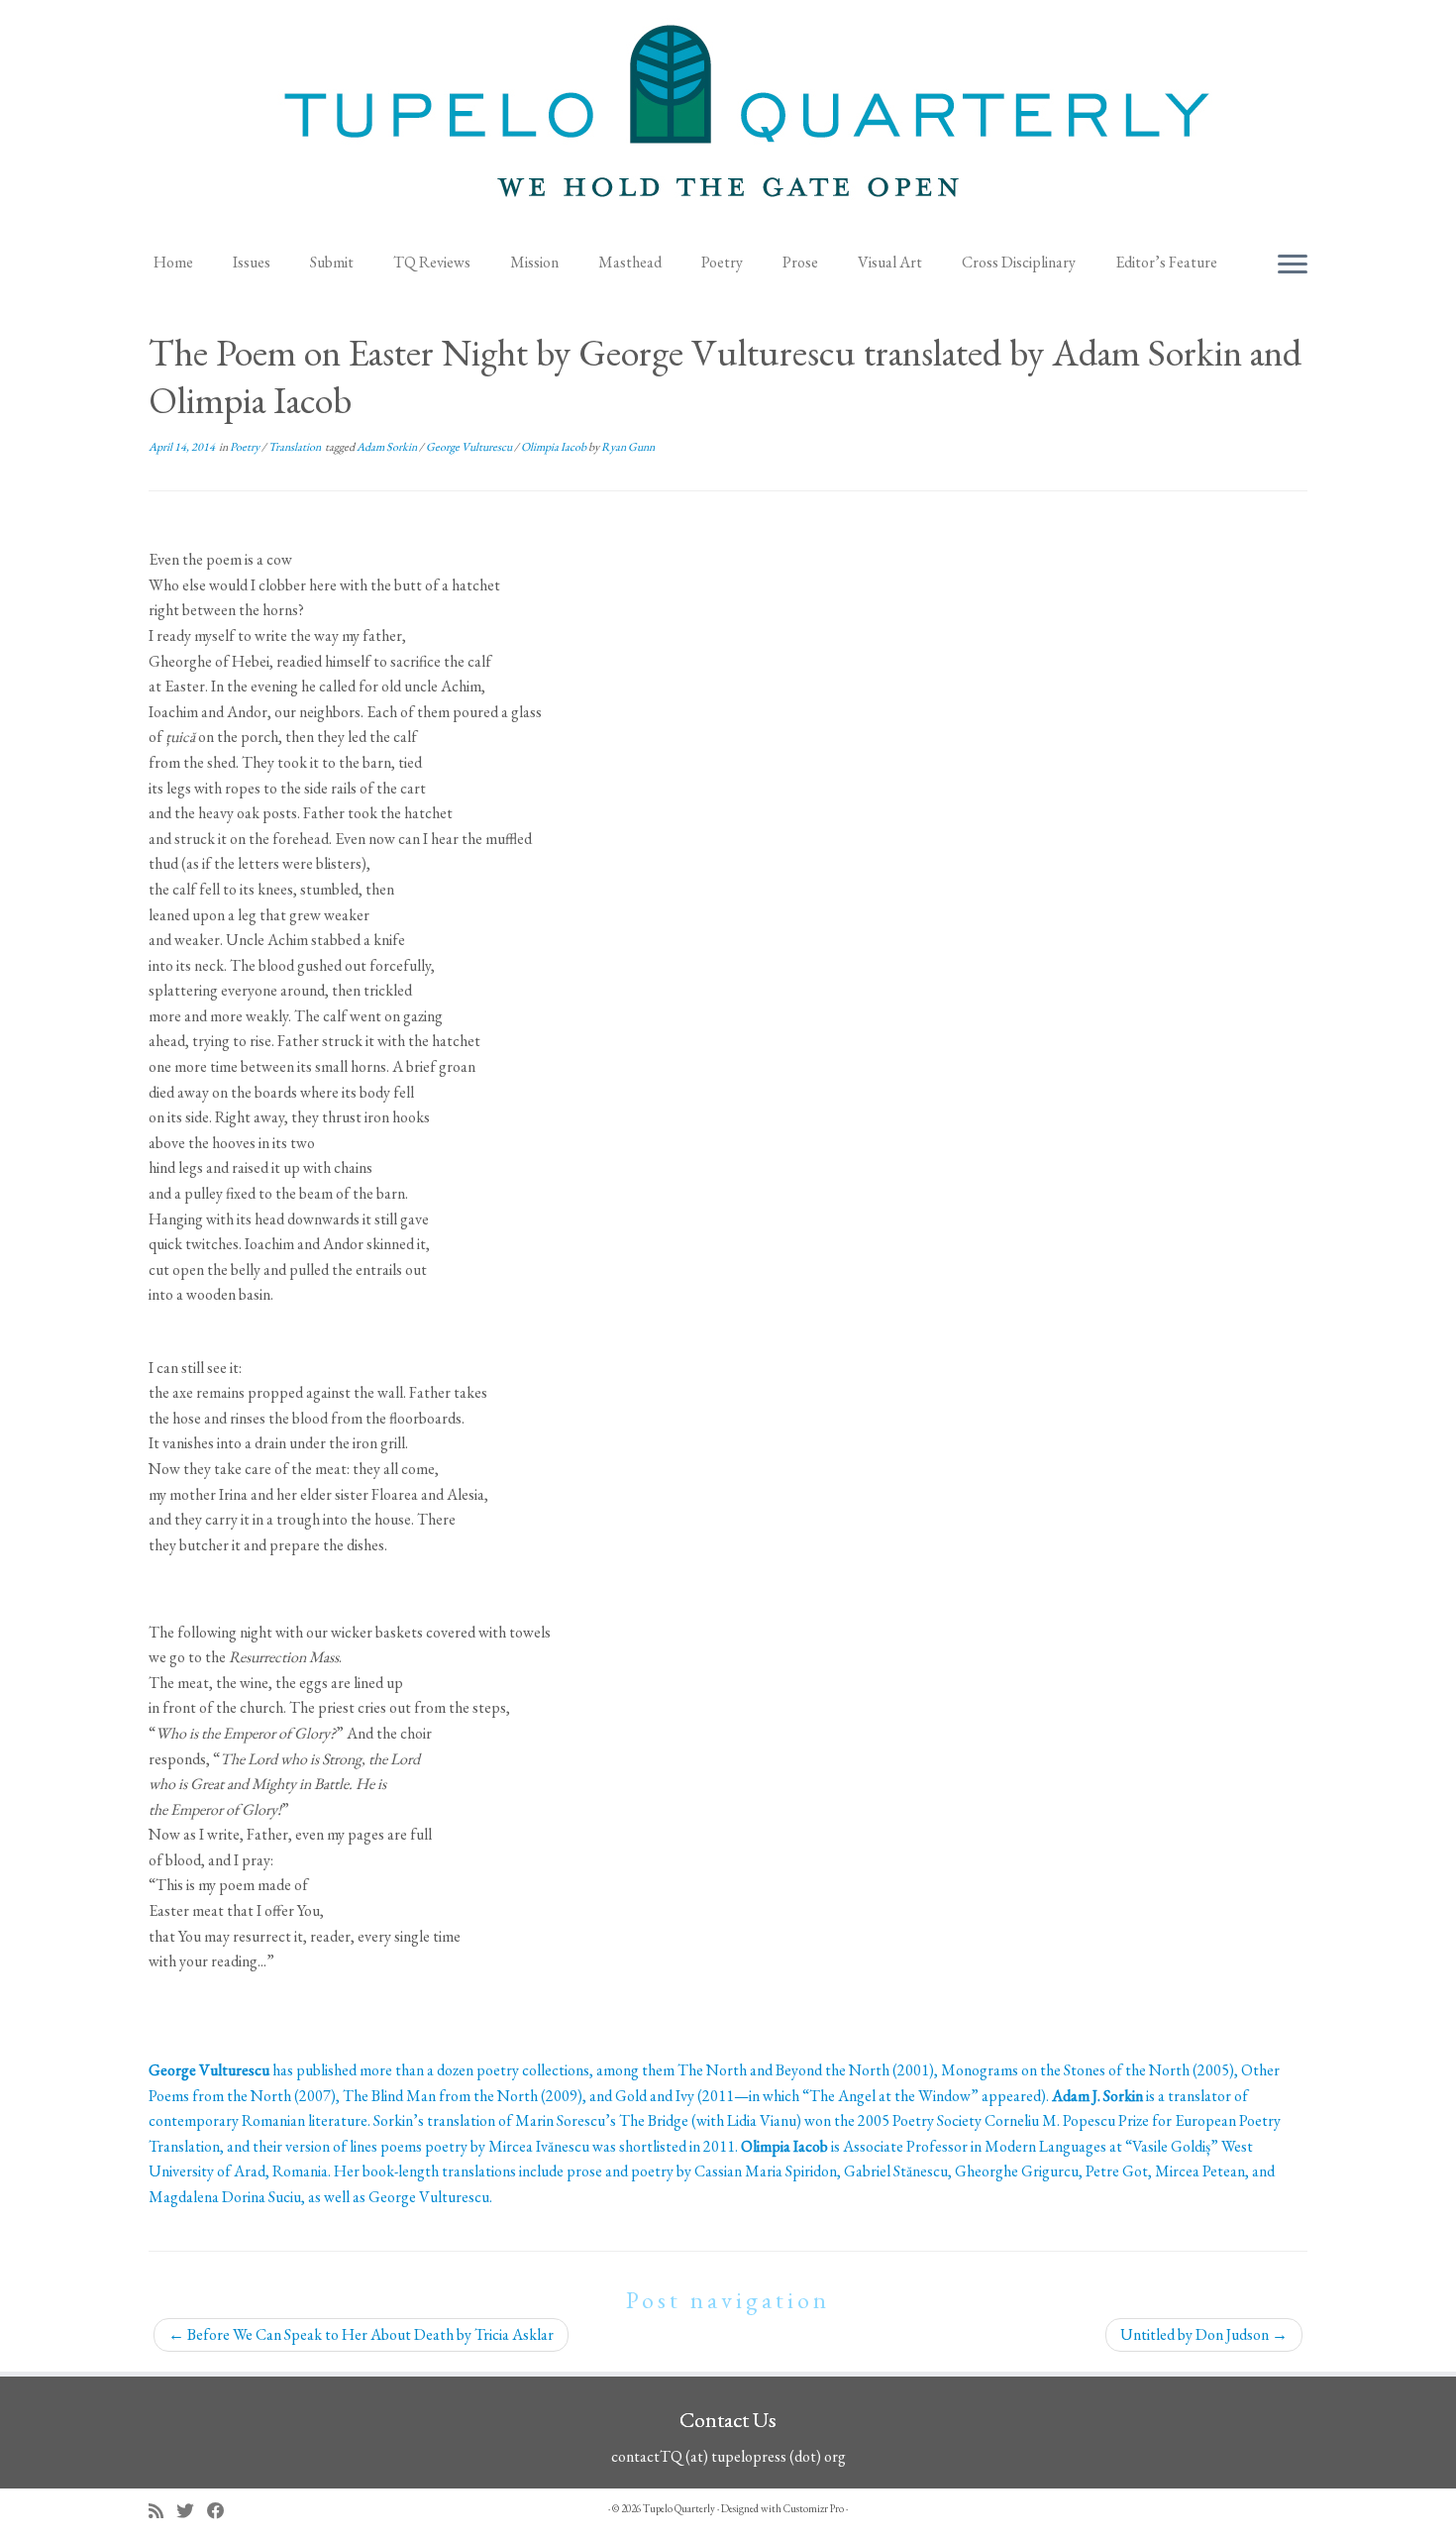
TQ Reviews (432, 262)
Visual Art (890, 262)
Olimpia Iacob (555, 447)
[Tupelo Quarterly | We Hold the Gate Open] (728, 120)
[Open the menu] (1293, 265)
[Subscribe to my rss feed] (162, 2511)
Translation (296, 447)
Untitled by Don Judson (1204, 2334)
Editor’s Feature (1166, 262)
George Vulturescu (470, 447)
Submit (332, 262)
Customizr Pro (814, 2508)
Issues (252, 262)
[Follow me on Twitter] (192, 2511)
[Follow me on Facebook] (222, 2511)
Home (173, 262)
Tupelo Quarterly (679, 2508)
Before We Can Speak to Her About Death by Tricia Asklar (361, 2334)
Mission (534, 262)
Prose (800, 262)
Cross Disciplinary (1019, 262)
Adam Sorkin (388, 447)
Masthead (630, 262)
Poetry (722, 262)
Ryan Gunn (628, 447)
